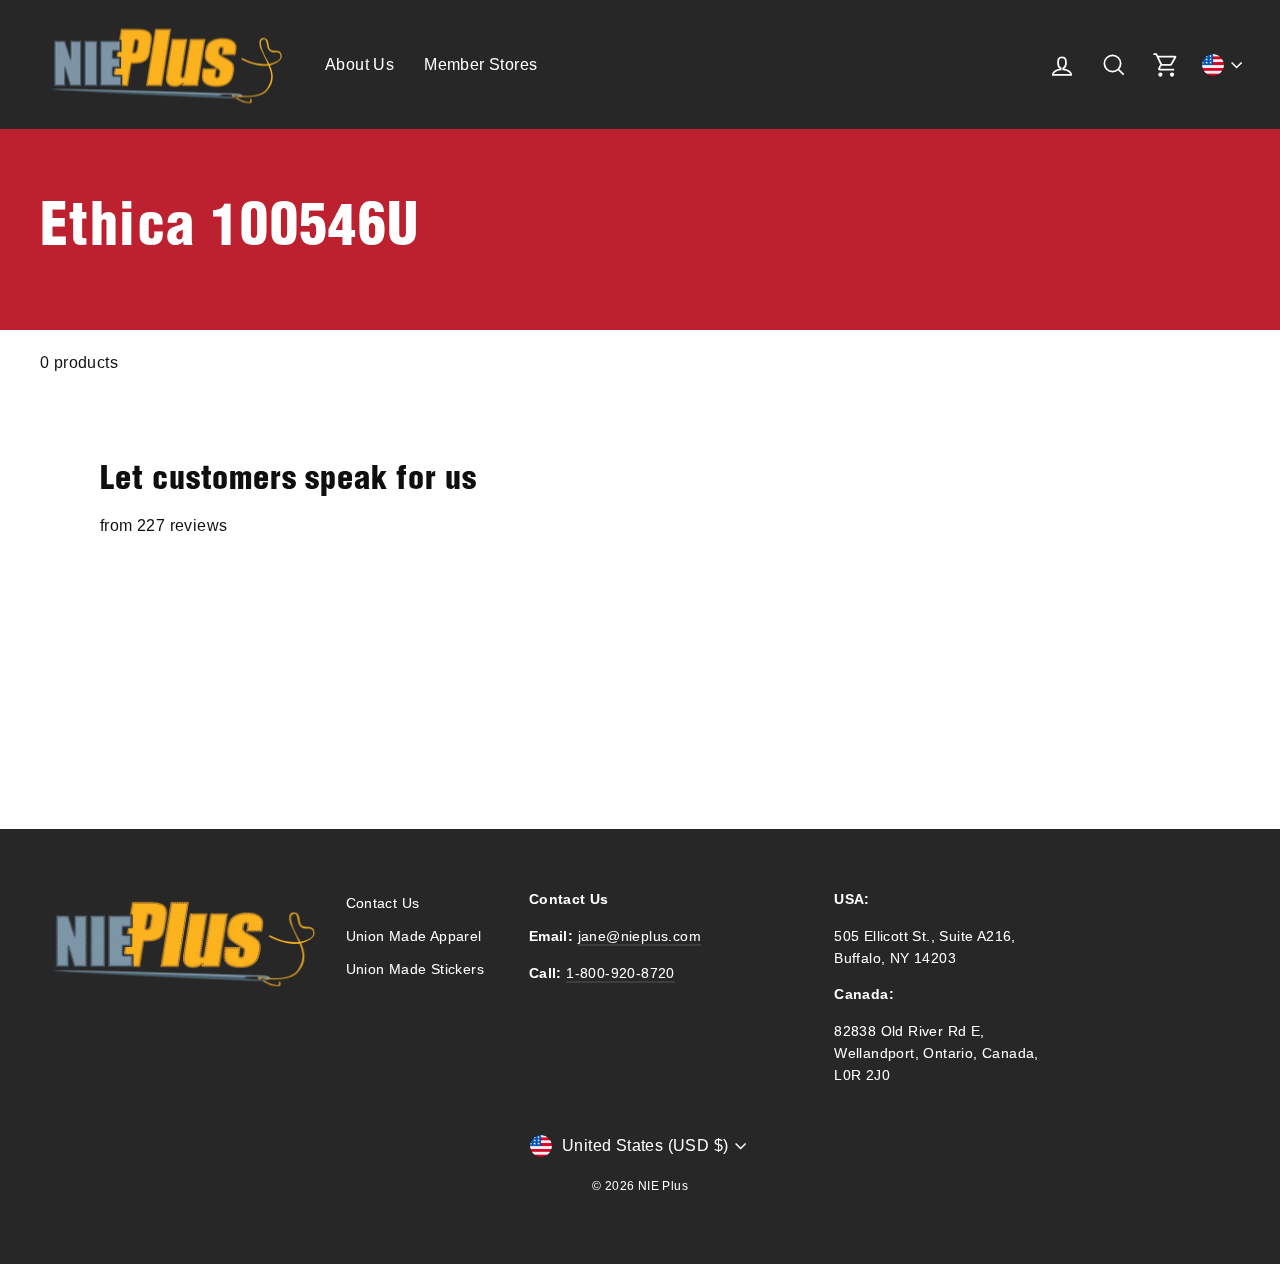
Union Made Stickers (415, 969)
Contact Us (383, 903)
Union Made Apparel (414, 936)
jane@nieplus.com (639, 936)
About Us (359, 64)
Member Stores (480, 64)
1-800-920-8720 (620, 973)
